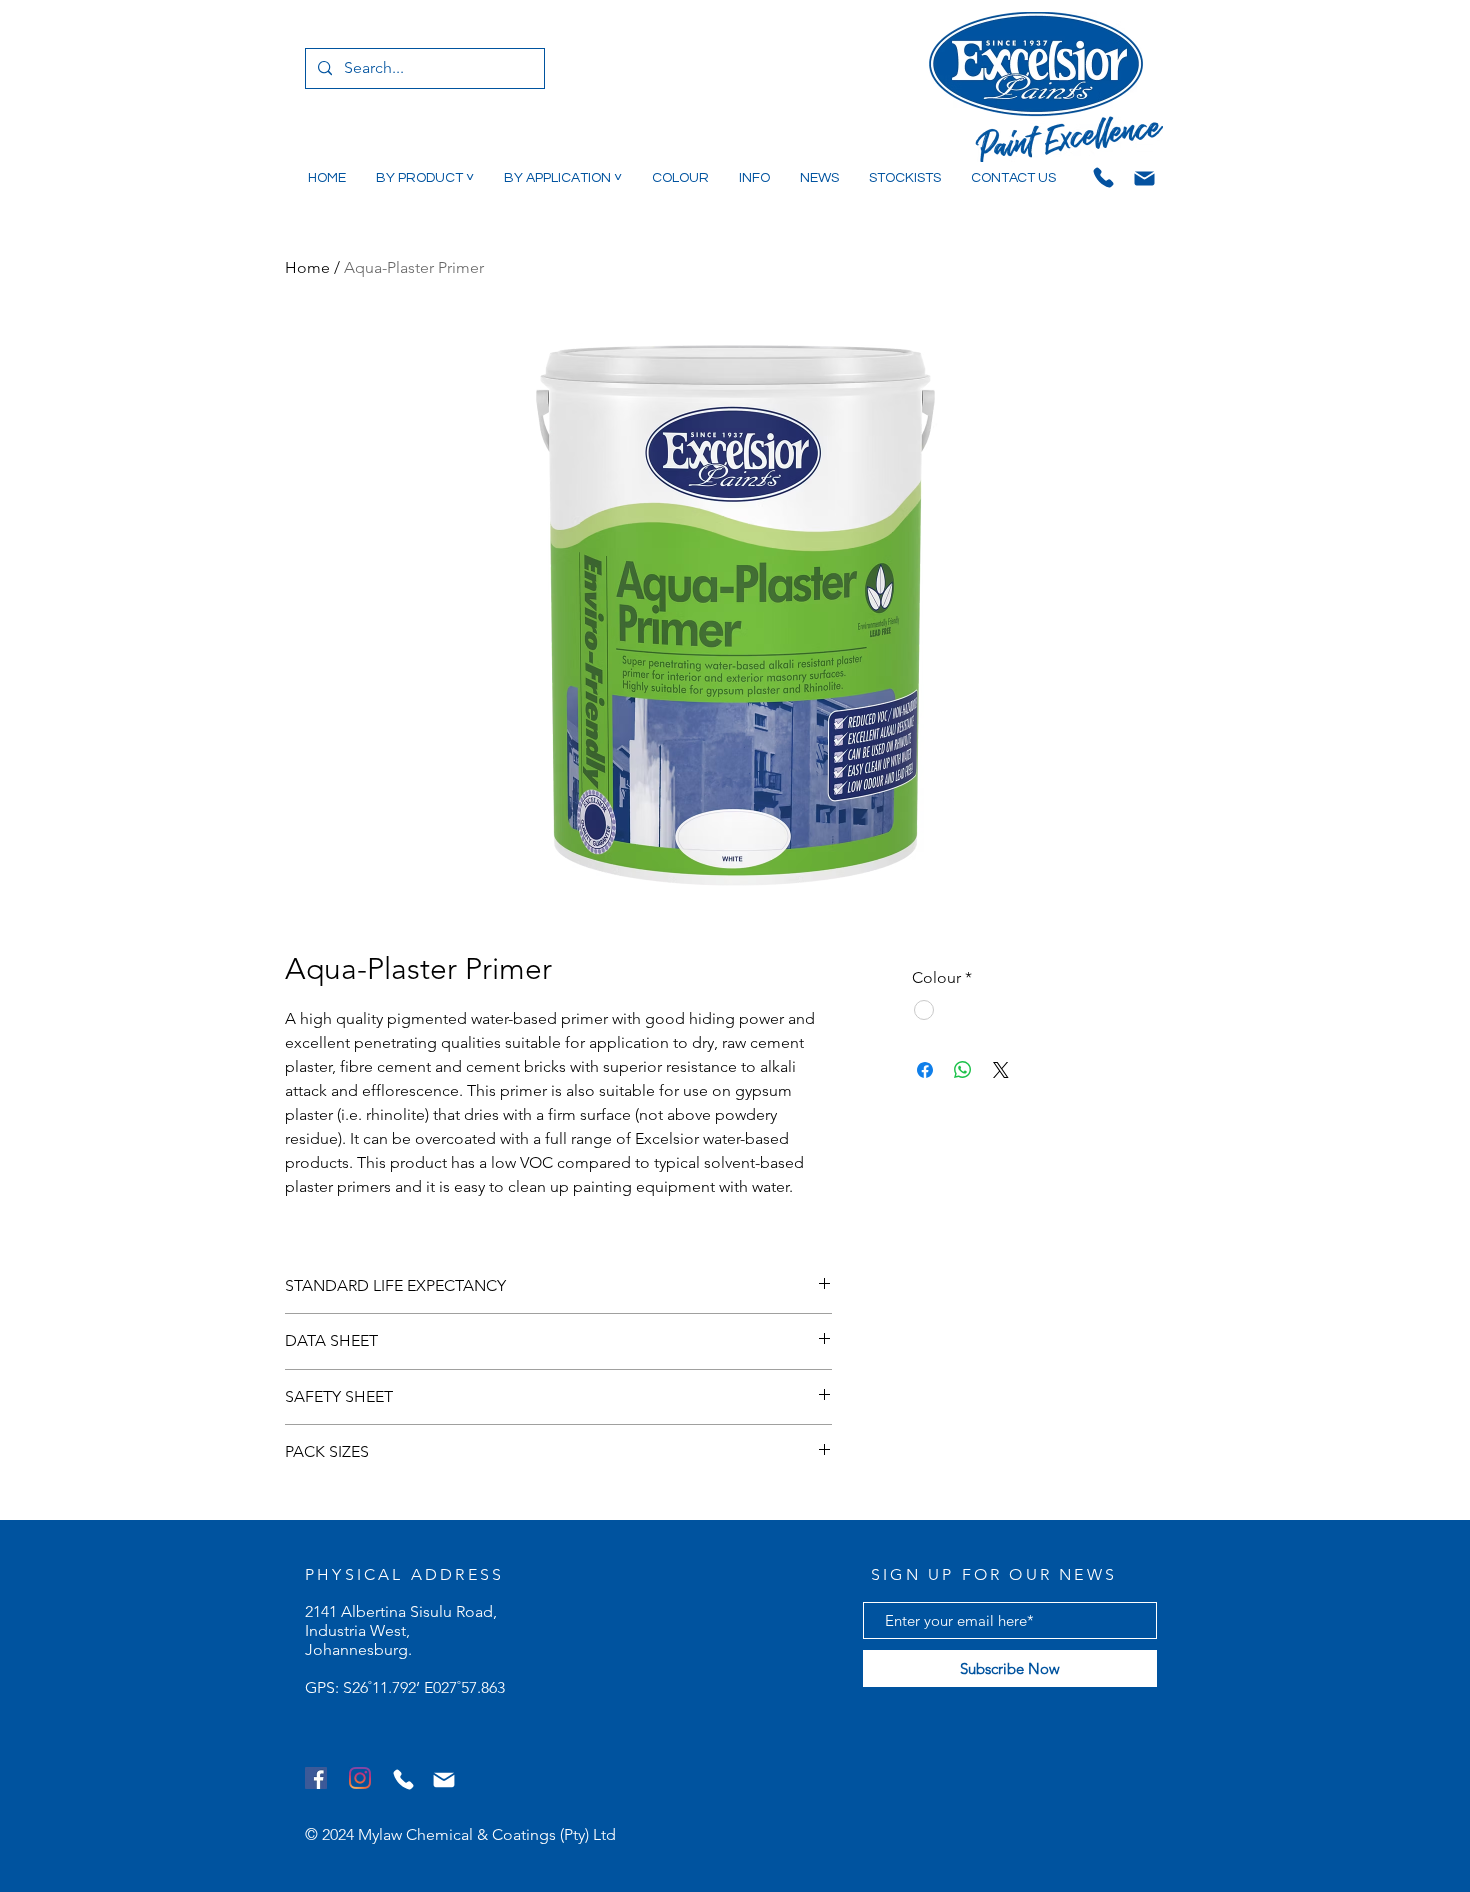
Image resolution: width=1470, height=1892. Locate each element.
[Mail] (1144, 178)
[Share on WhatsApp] (963, 1070)
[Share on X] (1001, 1070)
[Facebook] (316, 1778)
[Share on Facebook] (925, 1070)
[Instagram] (360, 1778)
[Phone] (1103, 177)
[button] (425, 178)
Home (307, 267)
